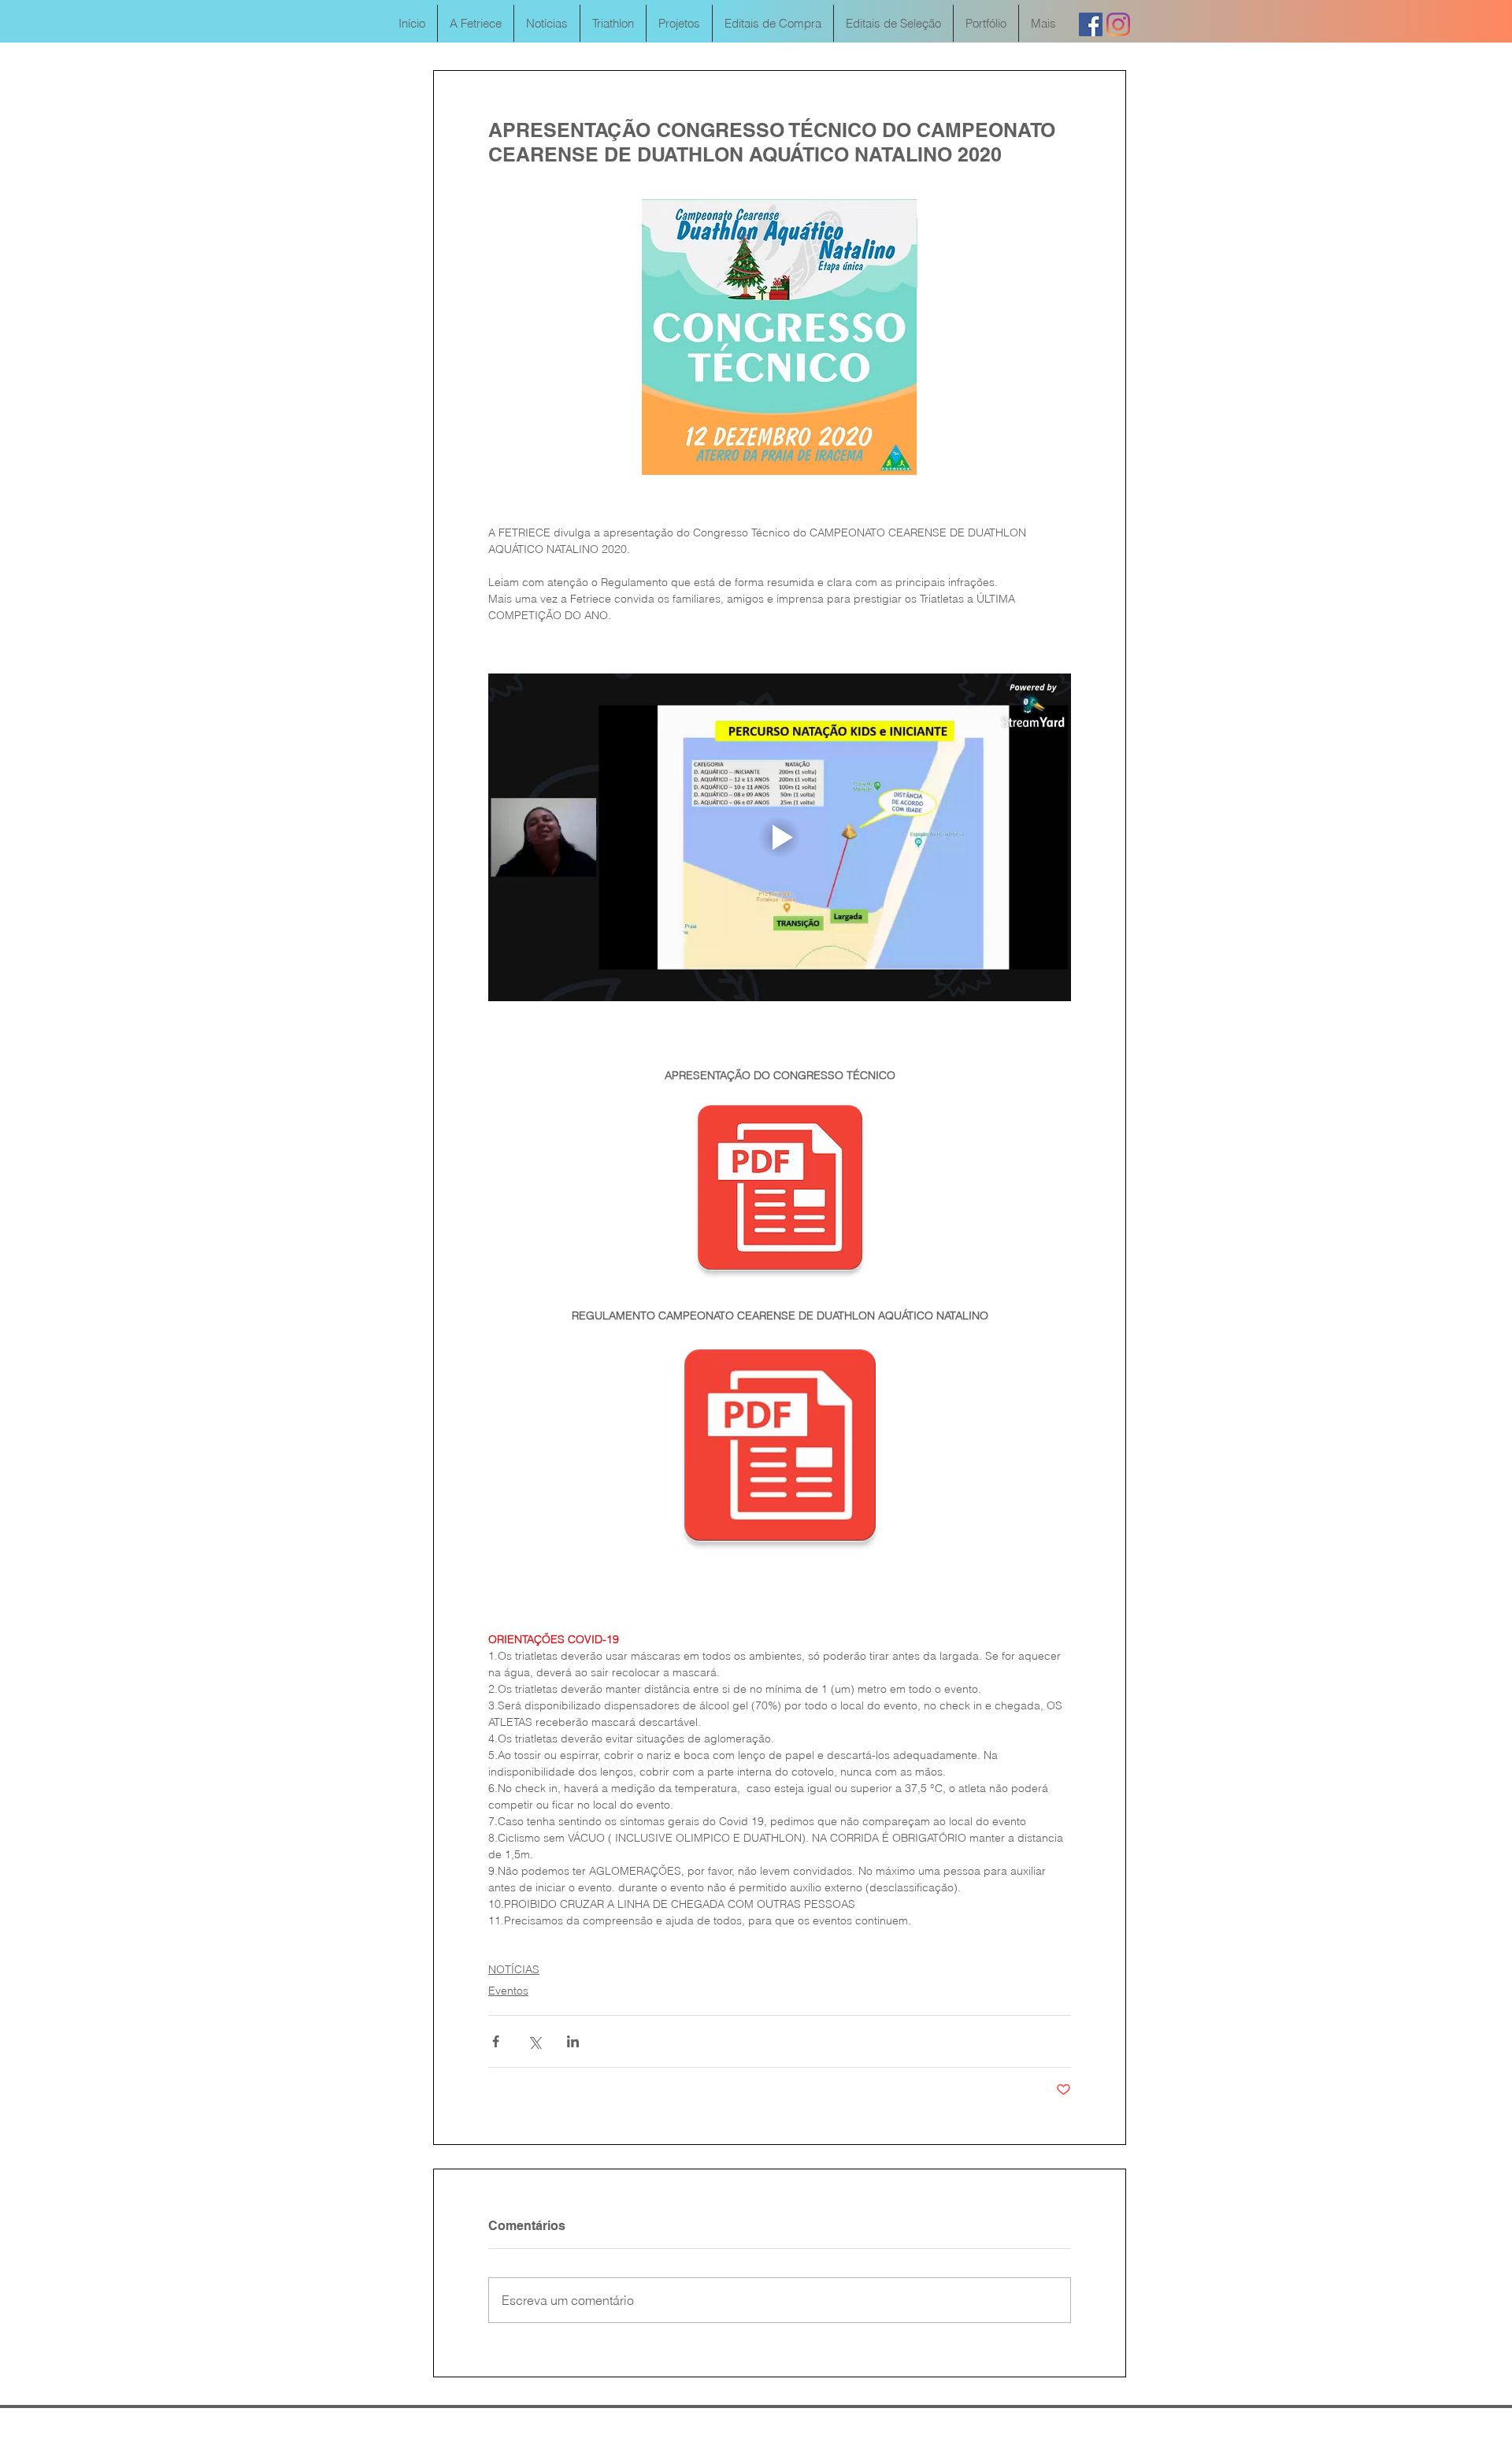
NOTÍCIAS (514, 1969)
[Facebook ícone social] (1091, 24)
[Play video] (780, 837)
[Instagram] (1118, 24)
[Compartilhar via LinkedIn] (573, 2041)
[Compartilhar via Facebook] (496, 2041)
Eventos (508, 1991)
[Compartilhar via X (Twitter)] (534, 2041)
